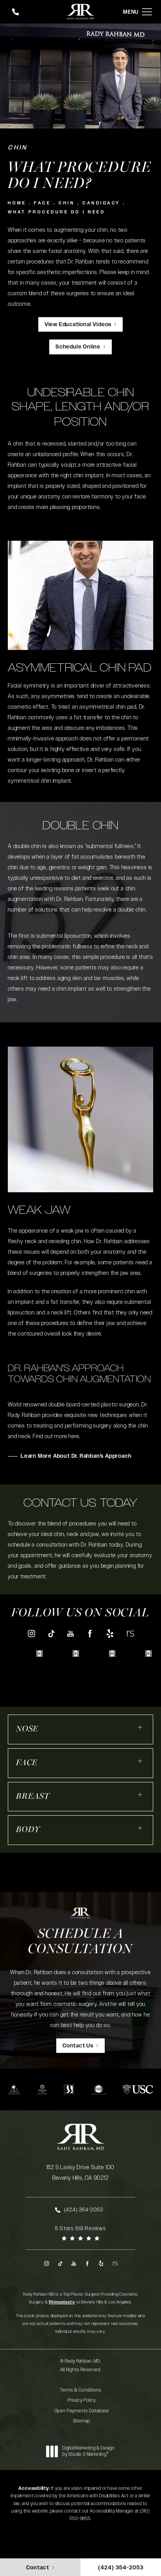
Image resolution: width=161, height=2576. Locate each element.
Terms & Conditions (80, 2390)
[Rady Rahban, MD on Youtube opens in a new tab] (71, 1633)
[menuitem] (31, 1633)
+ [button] (140, 1727)
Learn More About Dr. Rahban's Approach (76, 1456)
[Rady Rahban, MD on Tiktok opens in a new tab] (51, 1633)
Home (17, 203)
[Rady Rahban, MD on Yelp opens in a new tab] (110, 1633)
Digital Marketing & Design (89, 2451)
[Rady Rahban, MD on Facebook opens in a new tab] (90, 1633)
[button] (147, 12)
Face (42, 203)
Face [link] (27, 1763)
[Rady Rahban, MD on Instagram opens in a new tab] (31, 1633)
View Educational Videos (78, 325)
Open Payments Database (82, 2411)
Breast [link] (33, 1797)
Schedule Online (78, 347)
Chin (67, 203)
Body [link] (28, 1830)
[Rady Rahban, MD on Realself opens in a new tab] (130, 1633)
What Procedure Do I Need (56, 212)
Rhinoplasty (62, 2302)
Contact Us (78, 2046)
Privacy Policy (82, 2400)
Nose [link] (27, 1729)
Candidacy (101, 203)
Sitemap (82, 2421)
